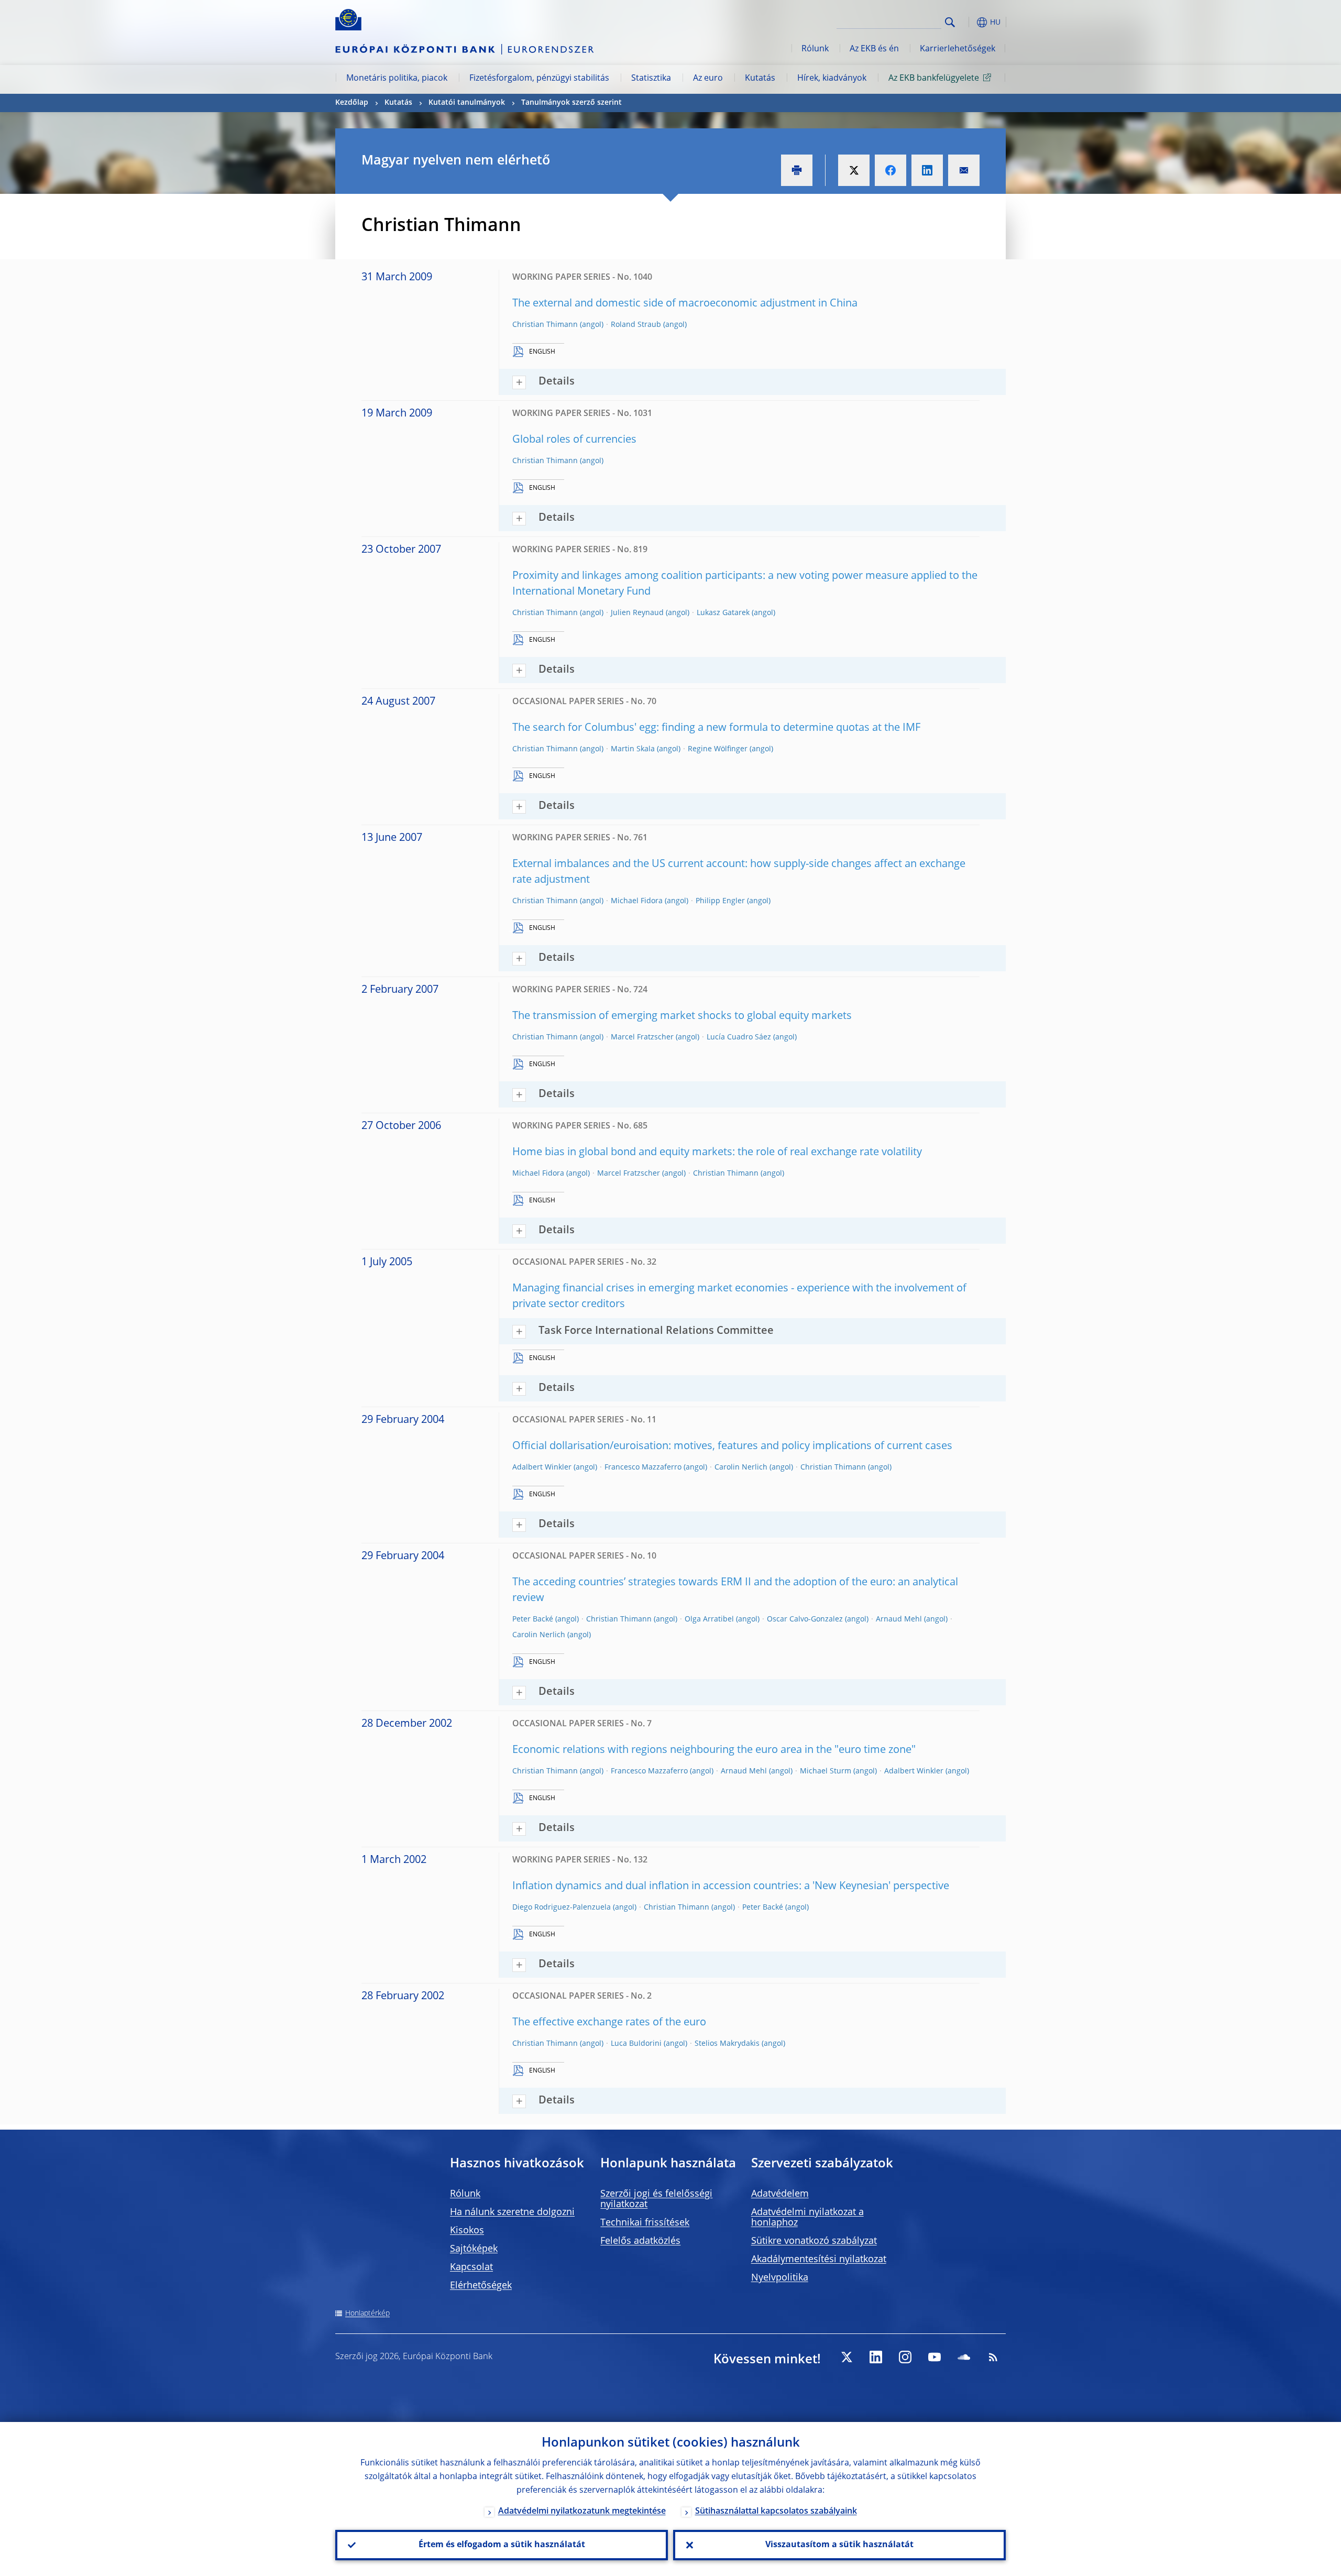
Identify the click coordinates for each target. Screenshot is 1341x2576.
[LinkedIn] (876, 2357)
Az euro (708, 79)
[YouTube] (935, 2357)
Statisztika (651, 79)
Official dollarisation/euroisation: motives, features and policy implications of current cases (732, 1446)
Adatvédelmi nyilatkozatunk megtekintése (582, 2512)
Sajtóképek (474, 2249)
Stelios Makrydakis (727, 2044)
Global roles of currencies (574, 440)
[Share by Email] (964, 170)
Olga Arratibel (709, 1619)
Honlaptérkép (367, 2314)
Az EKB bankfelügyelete (934, 79)
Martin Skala (633, 749)
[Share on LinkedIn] (927, 170)
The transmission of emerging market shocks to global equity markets (682, 1016)
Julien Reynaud (637, 613)
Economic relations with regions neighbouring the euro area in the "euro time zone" (714, 1750)
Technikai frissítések (645, 2223)
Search (950, 22)
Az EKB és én (874, 49)
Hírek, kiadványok (832, 79)
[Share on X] (854, 170)
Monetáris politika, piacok (397, 79)
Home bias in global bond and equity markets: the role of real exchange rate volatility (717, 1153)
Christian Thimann (545, 325)
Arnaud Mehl (899, 1619)
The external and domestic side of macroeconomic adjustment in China (685, 304)
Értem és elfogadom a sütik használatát (502, 2545)
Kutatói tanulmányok (467, 103)
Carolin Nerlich (741, 1467)
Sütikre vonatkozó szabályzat (814, 2241)
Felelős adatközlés (640, 2241)
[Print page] (797, 170)
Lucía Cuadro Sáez (739, 1037)
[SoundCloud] (964, 2357)
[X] (847, 2357)
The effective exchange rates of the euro (609, 2023)
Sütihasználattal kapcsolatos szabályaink (776, 2512)
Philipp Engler (720, 901)
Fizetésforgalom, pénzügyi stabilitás (539, 79)
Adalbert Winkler (542, 1467)
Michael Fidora (637, 901)
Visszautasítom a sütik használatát (839, 2545)
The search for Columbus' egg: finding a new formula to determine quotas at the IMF (716, 728)
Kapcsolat (471, 2267)
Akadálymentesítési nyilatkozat (819, 2260)
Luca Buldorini (636, 2044)
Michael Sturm (826, 1771)
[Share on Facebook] (891, 170)
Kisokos (467, 2231)
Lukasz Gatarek (723, 613)
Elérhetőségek (481, 2286)
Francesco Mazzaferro (643, 1467)
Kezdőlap (352, 103)
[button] (969, 22)
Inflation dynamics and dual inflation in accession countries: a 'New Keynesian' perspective (731, 1887)
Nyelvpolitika (780, 2278)
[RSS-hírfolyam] (993, 2357)
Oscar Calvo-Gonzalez (805, 1619)
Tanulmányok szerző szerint (571, 103)
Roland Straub (636, 325)
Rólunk (815, 49)
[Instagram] (905, 2357)
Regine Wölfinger (718, 749)
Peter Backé (533, 1619)
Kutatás (760, 79)
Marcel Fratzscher (642, 1037)
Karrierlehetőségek (958, 49)
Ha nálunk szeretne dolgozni (512, 2212)
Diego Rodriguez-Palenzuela (562, 1908)
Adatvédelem (780, 2194)
